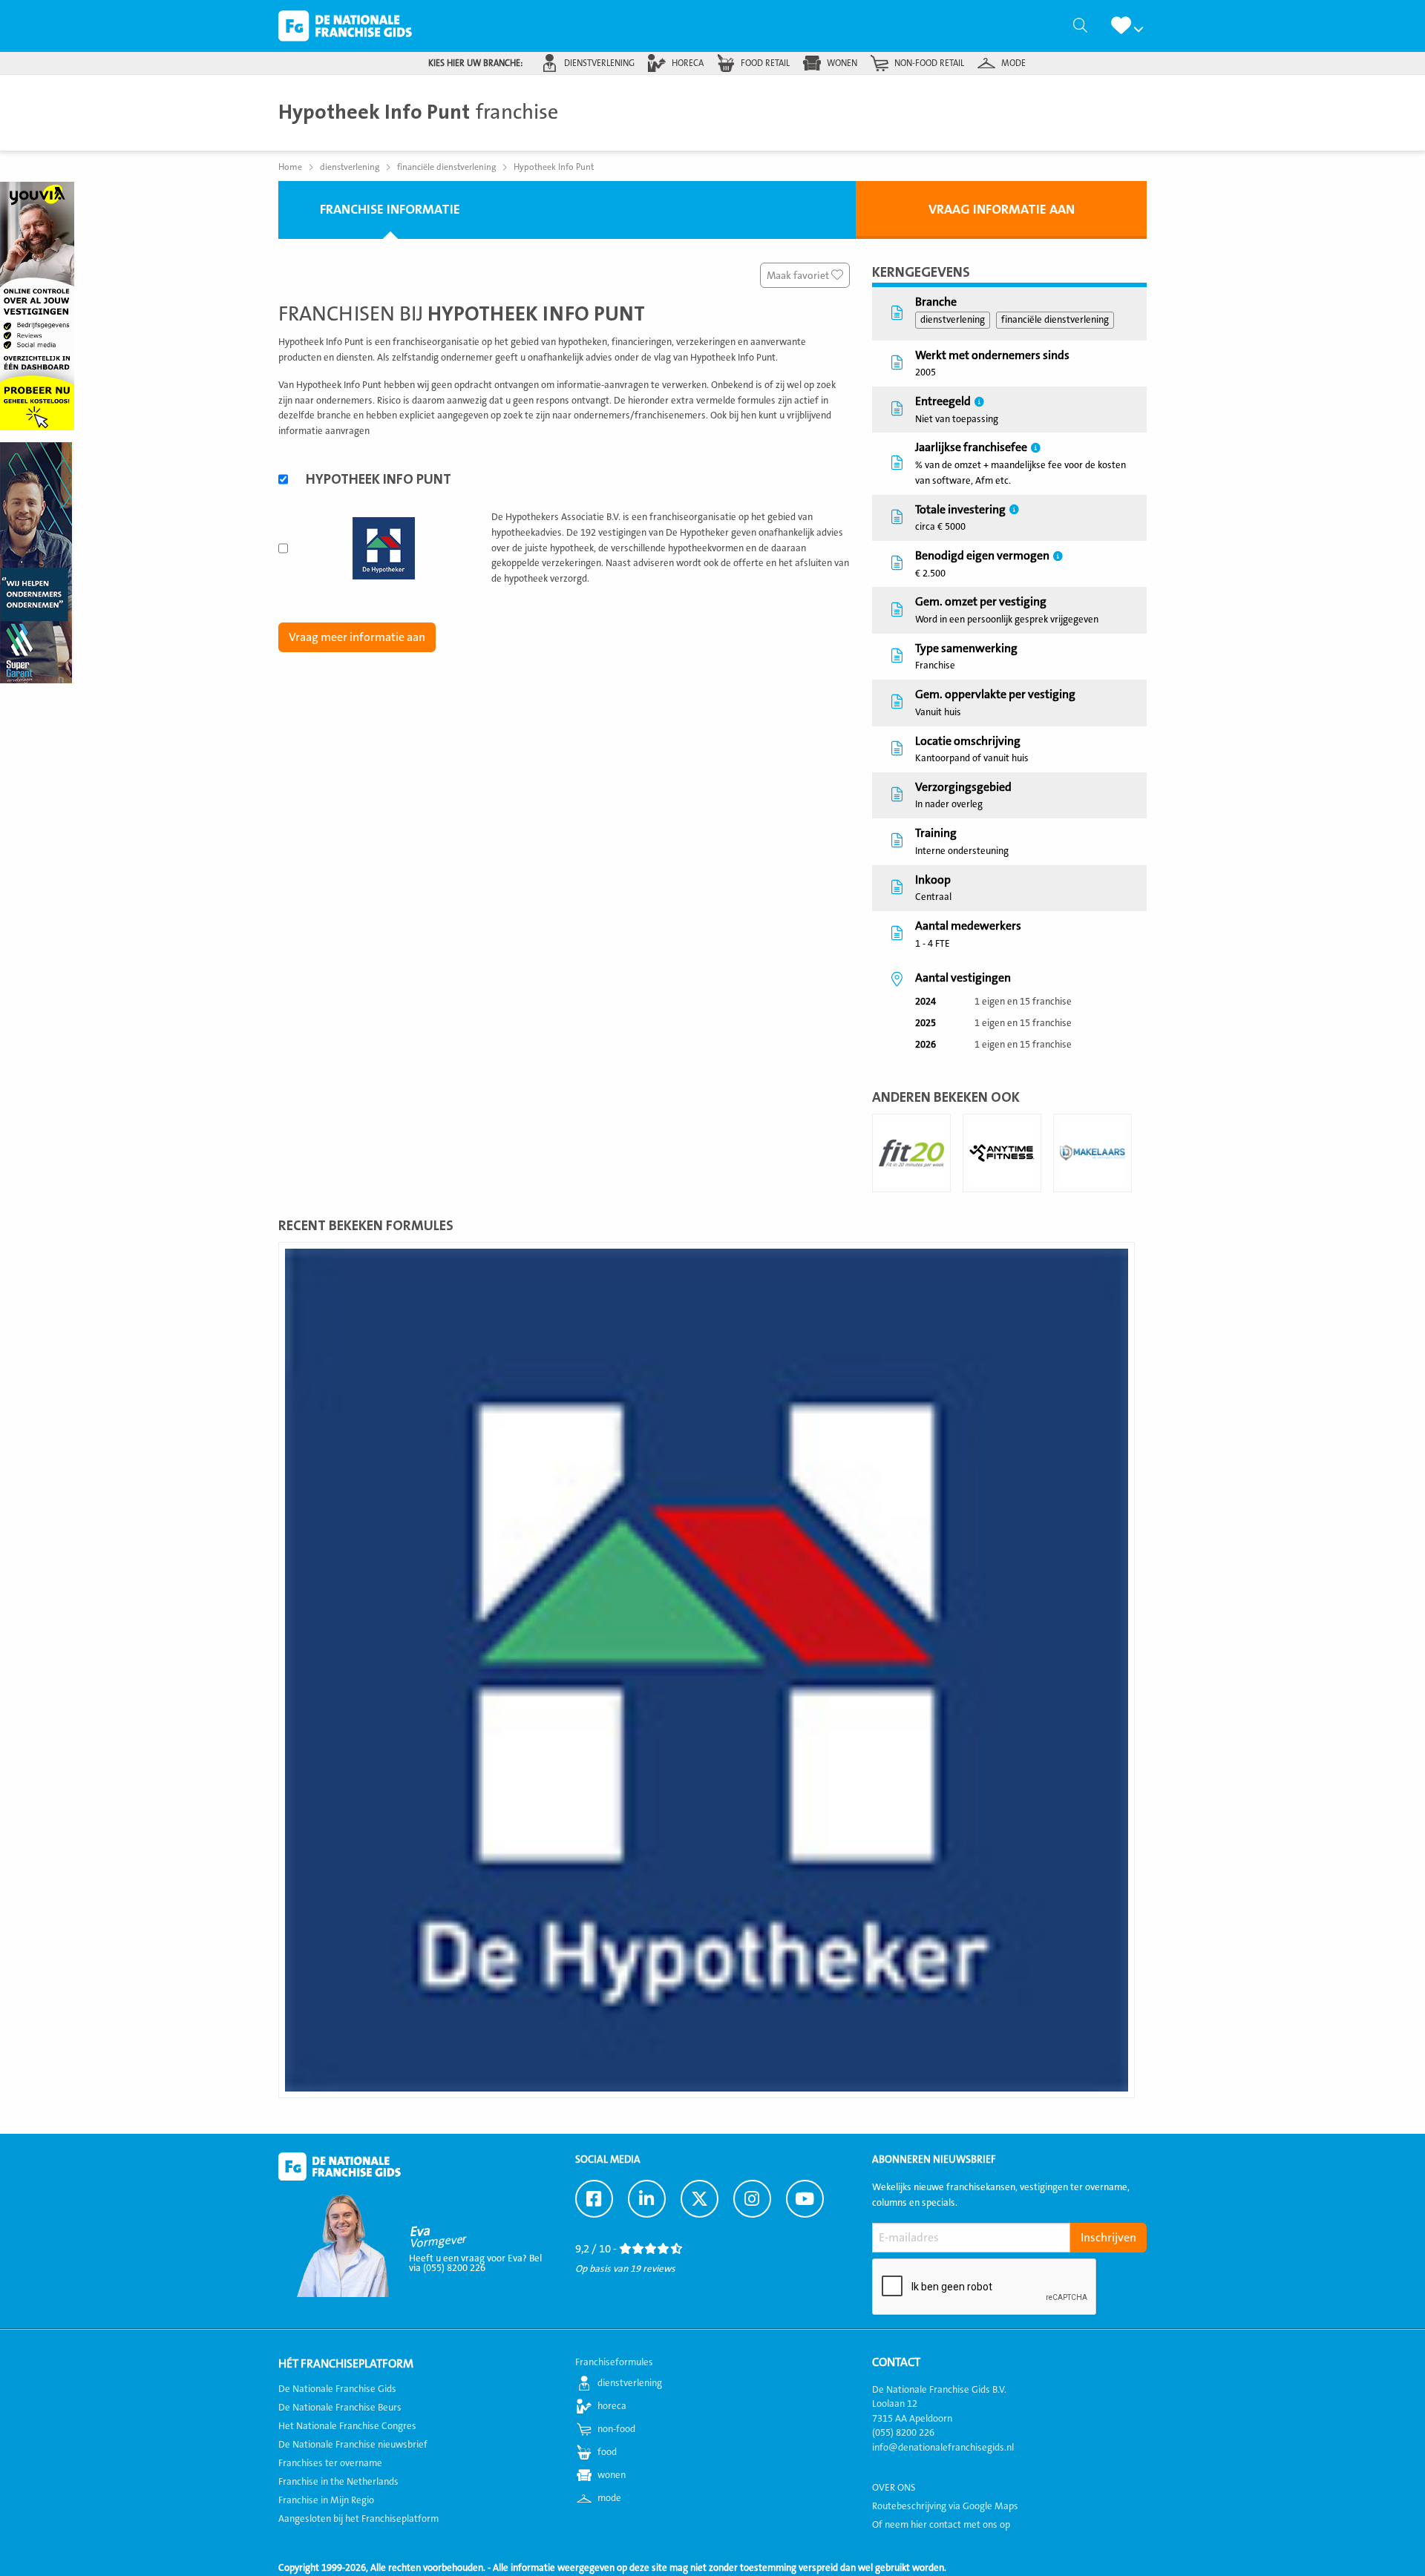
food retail (765, 63)
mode (1013, 63)
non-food (616, 2429)
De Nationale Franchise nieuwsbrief (353, 2445)
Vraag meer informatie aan (357, 637)
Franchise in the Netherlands (338, 2482)
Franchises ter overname (330, 2463)
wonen (842, 63)
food (607, 2452)
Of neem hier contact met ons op (941, 2525)
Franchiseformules (614, 2362)
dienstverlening (599, 63)
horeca (688, 63)
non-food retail (929, 63)
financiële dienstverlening (1055, 320)
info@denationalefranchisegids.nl (943, 2448)
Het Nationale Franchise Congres (347, 2426)
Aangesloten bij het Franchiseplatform (358, 2519)
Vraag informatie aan (1002, 210)
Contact (896, 2362)
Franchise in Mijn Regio (326, 2500)
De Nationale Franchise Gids (345, 26)
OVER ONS (894, 2488)
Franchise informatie (390, 210)
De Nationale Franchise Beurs (340, 2408)
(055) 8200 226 (903, 2433)
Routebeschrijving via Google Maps (945, 2506)
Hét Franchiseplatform (346, 2364)
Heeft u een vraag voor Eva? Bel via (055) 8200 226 (475, 2263)
